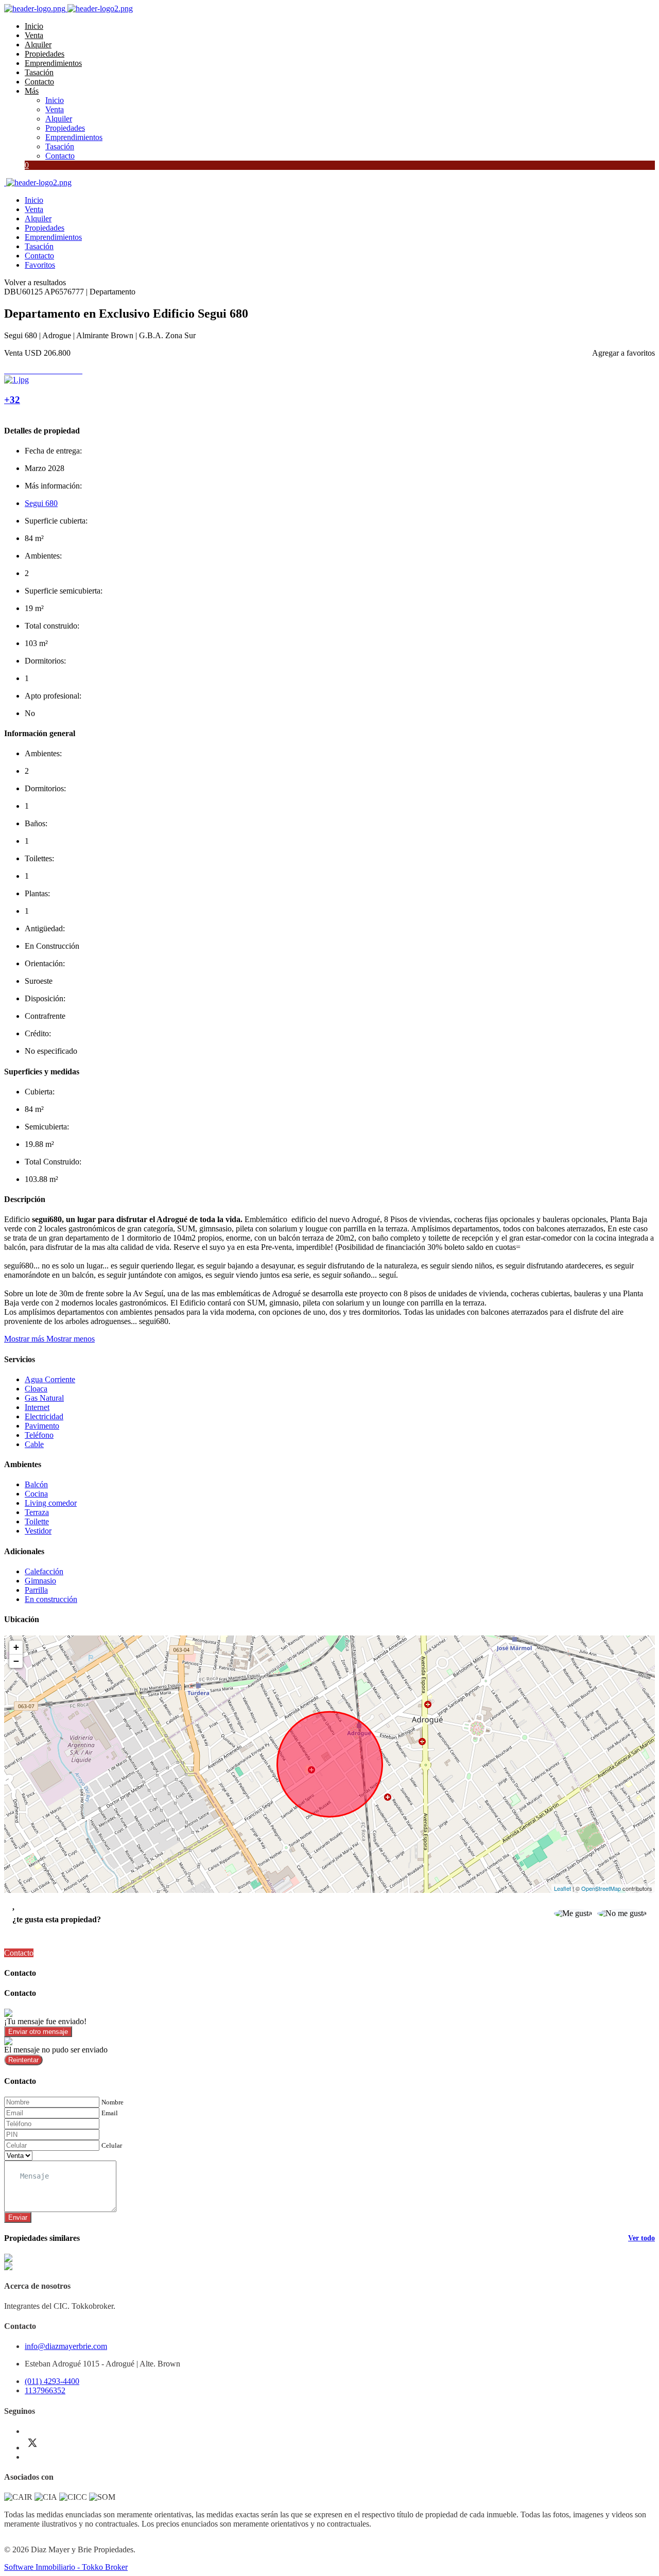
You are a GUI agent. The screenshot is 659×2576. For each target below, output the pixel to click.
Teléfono (39, 1435)
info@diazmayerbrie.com (66, 2346)
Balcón (36, 1484)
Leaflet (562, 1888)
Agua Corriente (50, 1379)
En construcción (51, 1599)
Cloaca (36, 1389)
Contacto (39, 82)
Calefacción (44, 1571)
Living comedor (51, 1503)
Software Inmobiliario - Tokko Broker (66, 2567)
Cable (34, 1444)
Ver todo (641, 2238)
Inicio (34, 26)
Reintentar (23, 2060)
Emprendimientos (53, 63)
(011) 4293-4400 (52, 2381)
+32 (12, 400)
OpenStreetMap (601, 1888)
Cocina (36, 1494)
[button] (49, 1339)
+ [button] (16, 1647)
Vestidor (38, 1531)
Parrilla (36, 1590)
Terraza (37, 1512)
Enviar (18, 2217)
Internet (37, 1407)
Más (32, 91)
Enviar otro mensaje (38, 2032)
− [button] (16, 1661)
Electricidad (44, 1416)
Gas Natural (44, 1398)
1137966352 (45, 2390)
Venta (34, 35)
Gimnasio (40, 1581)
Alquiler (38, 45)
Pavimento (42, 1426)
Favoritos (40, 265)
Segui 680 (41, 503)
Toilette (37, 1521)
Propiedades (45, 54)
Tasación (39, 72)
